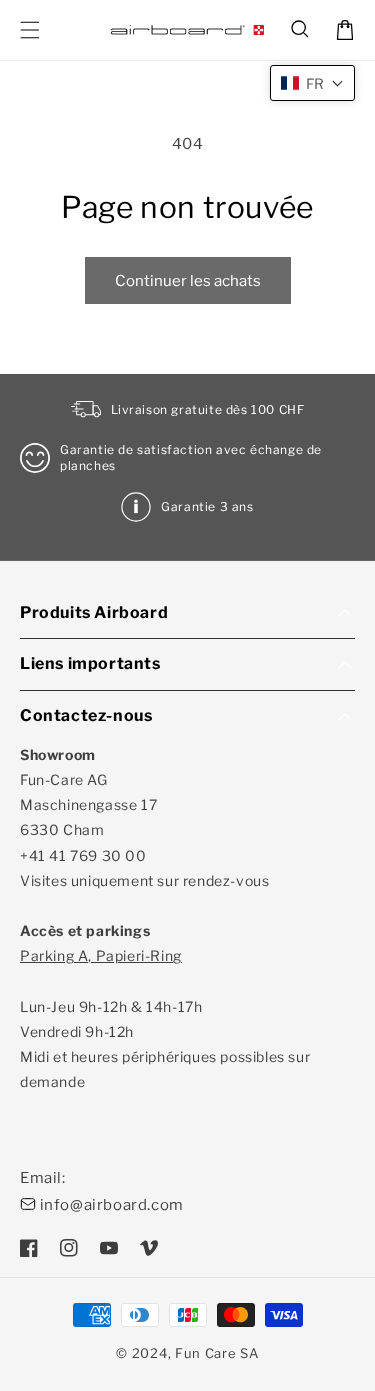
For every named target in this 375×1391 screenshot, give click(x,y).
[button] (301, 30)
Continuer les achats (188, 281)
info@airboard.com (112, 1205)
